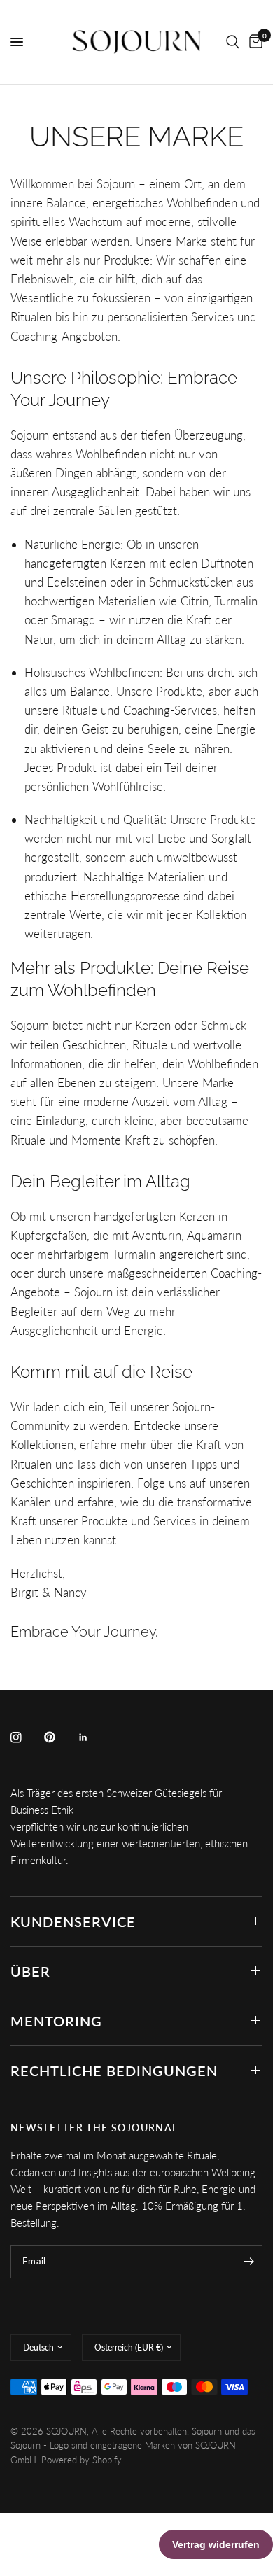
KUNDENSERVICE (73, 1921)
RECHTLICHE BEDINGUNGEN (114, 2071)
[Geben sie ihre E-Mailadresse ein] (248, 2262)
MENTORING (56, 2021)
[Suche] (233, 42)
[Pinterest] (59, 1737)
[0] (253, 42)
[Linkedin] (93, 1737)
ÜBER (30, 1971)
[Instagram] (26, 1737)
